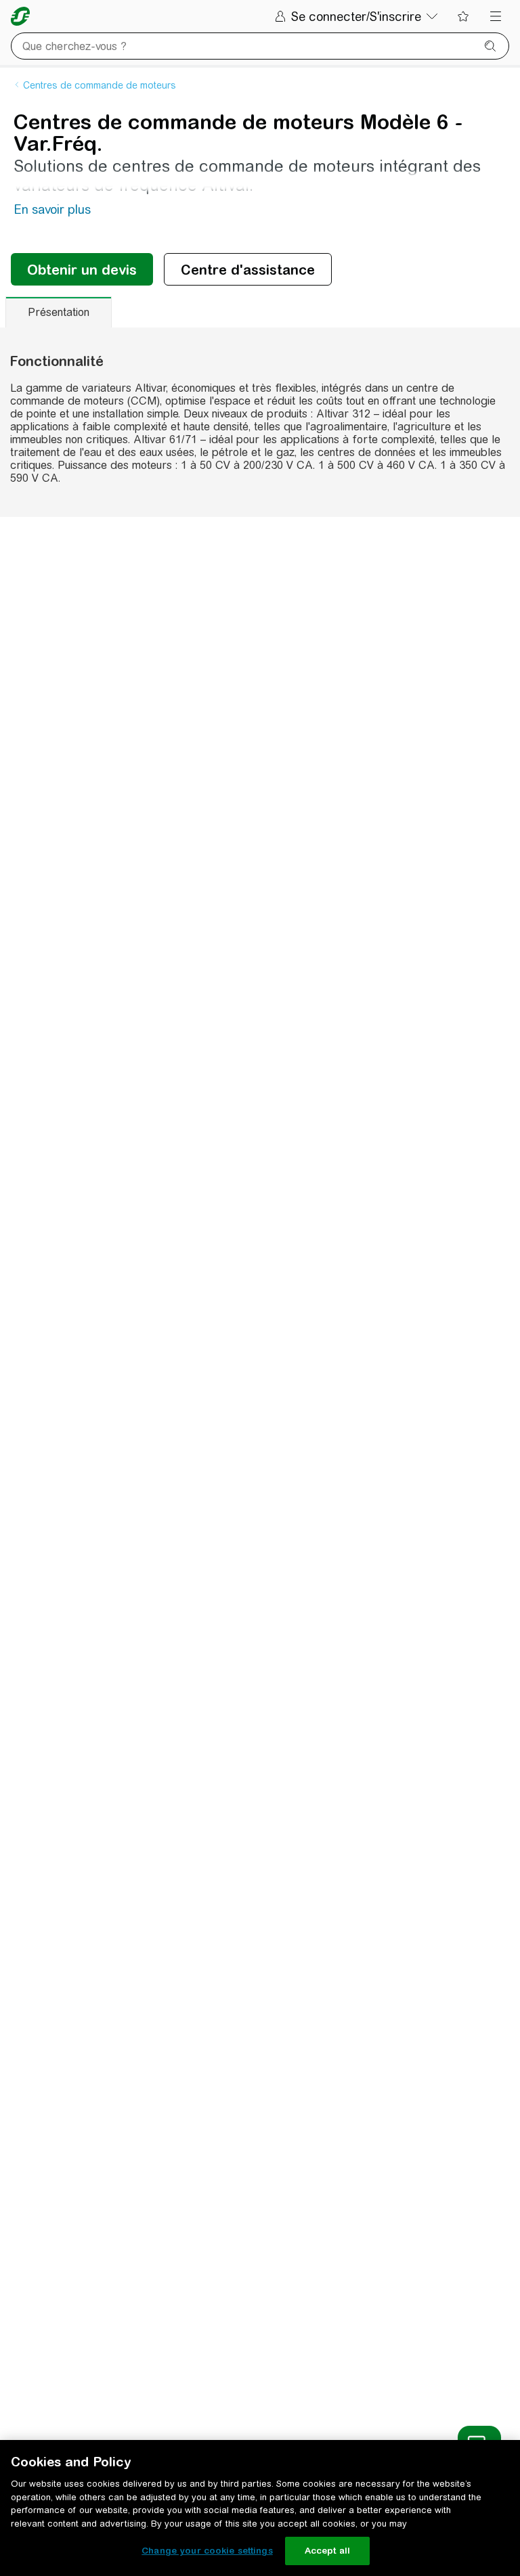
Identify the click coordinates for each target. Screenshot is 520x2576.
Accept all (327, 2551)
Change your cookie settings (207, 2551)
